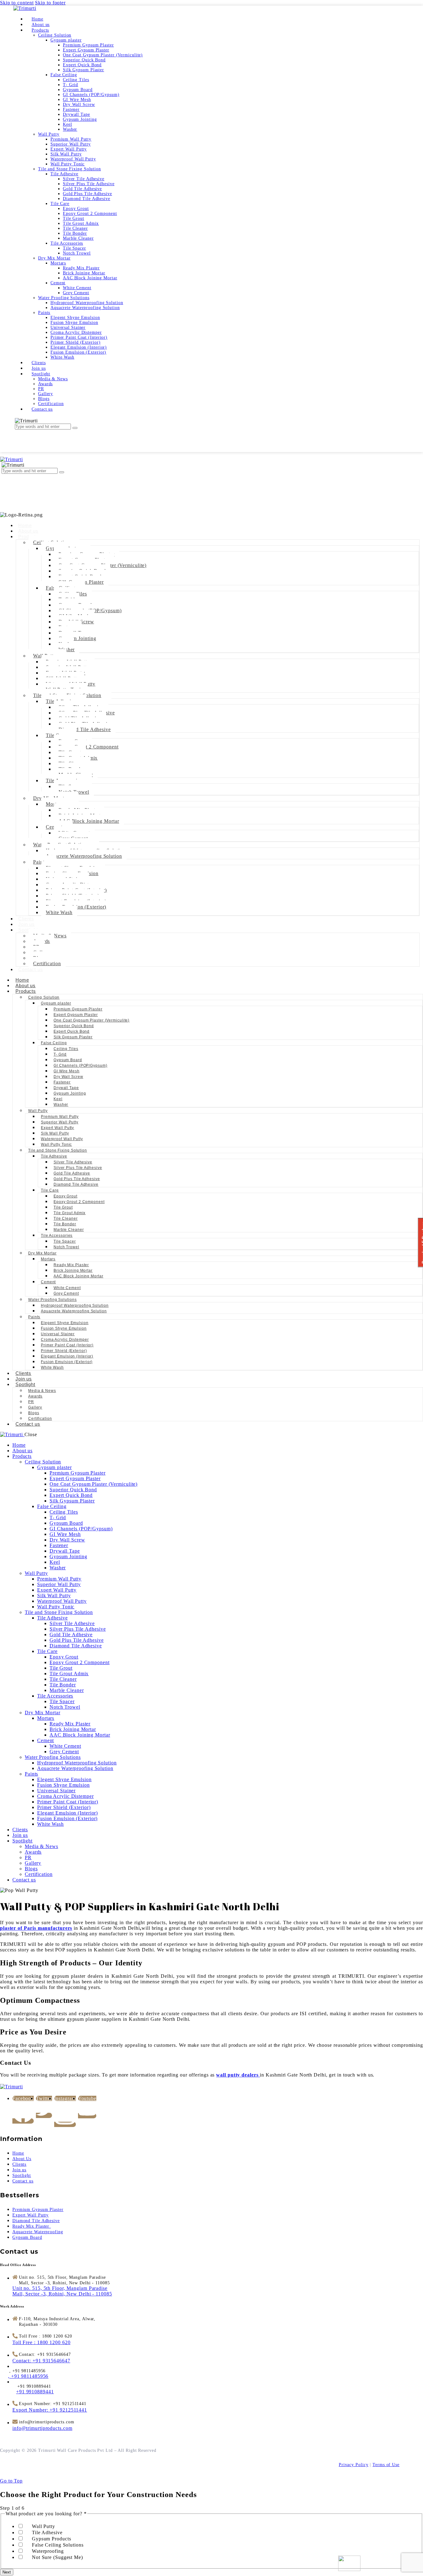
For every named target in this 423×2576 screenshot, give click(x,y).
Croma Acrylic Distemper (65, 1340)
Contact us (31, 969)
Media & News (42, 1391)
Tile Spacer (65, 1241)
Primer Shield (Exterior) (64, 1351)
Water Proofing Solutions (52, 1300)
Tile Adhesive (54, 1156)
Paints (34, 1317)
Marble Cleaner (69, 1230)
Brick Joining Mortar (73, 1271)
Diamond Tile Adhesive (85, 729)
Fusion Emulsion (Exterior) (67, 1362)
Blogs (34, 1413)
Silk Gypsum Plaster (73, 1037)
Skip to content (17, 3)
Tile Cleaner (66, 1218)
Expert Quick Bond (72, 1031)
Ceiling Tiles (66, 1049)
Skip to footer (50, 3)
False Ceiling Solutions (58, 2545)
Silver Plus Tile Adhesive (78, 1168)
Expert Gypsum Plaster (76, 1015)
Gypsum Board (68, 1060)
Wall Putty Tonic (56, 1144)
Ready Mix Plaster (71, 1265)
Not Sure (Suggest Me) (57, 2557)
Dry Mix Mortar (42, 1253)
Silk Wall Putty (55, 1133)
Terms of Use (386, 2465)
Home (25, 525)
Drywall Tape (66, 1088)
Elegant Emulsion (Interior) (67, 1356)
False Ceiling (54, 1043)
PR (31, 1402)
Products (26, 991)
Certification (47, 963)
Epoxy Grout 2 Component (89, 747)
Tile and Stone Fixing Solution (58, 1150)
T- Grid (60, 1054)
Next (7, 2572)
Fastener (62, 1082)
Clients (26, 919)
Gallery (35, 1407)
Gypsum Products (52, 2539)
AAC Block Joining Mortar (89, 821)
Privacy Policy (354, 2465)
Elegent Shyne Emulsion (65, 1323)
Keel (58, 1099)
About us (28, 531)
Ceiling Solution (44, 997)
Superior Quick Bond (74, 1026)
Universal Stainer (58, 1334)
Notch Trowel (66, 1247)
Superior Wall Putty (60, 1122)
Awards (35, 1396)
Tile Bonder (65, 1224)
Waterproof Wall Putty (62, 1139)
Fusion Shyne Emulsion (64, 1328)
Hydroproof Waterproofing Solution (75, 1305)
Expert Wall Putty (57, 1128)
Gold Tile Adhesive (72, 1173)
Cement (48, 1282)
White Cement (67, 1288)
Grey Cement (66, 1293)
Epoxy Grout (65, 1196)
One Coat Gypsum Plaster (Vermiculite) (92, 1020)
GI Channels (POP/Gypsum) (81, 1066)
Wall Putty (38, 1111)
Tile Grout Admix (70, 1213)
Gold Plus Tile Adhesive (77, 1179)
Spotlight (25, 1384)
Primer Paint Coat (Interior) (67, 1345)
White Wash (59, 912)
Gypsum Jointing (77, 638)
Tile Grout (63, 1207)
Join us (26, 924)
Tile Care (50, 1190)
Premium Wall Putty (60, 1117)
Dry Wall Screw (68, 1077)
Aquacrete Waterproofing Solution (84, 856)
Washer (67, 649)
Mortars (48, 1259)
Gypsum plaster (56, 1003)
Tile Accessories (57, 1236)
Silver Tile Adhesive (73, 1162)
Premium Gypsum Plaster (78, 1009)
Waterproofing (48, 2551)
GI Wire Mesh (67, 1071)
